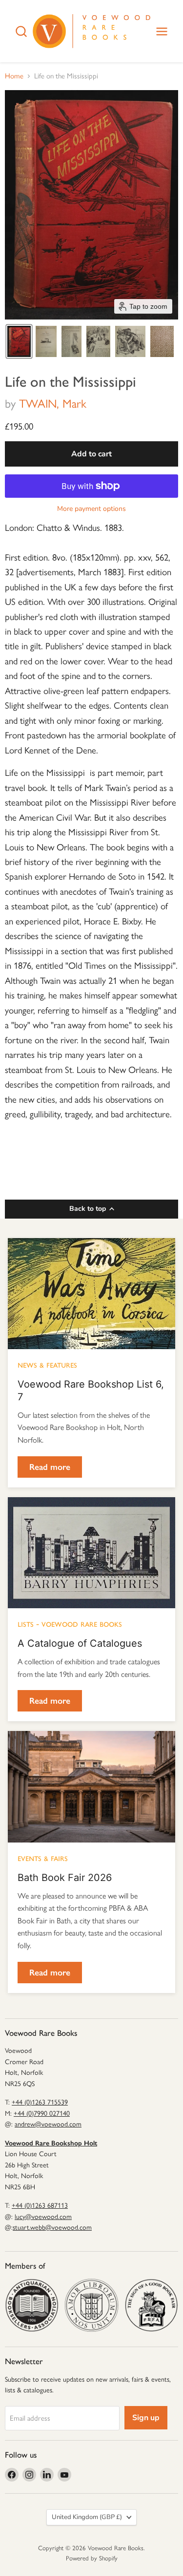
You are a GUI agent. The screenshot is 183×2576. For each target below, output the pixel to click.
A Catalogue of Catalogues (80, 1643)
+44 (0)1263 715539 (40, 2102)
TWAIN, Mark (53, 404)
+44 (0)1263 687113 (40, 2206)
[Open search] (21, 31)
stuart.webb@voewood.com (52, 2228)
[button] (19, 341)
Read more (50, 1467)
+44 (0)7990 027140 (42, 2114)
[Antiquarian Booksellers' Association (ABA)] (32, 2305)
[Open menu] (162, 31)
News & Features (47, 1364)
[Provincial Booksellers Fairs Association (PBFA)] (151, 2305)
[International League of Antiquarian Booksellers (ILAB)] (91, 2305)
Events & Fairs (43, 1858)
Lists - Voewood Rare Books (70, 1623)
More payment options (91, 509)
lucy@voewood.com (43, 2217)
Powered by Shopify (92, 2558)
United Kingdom (87, 2517)
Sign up (146, 2418)
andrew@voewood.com (48, 2124)
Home (14, 76)
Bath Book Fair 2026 (65, 1878)
